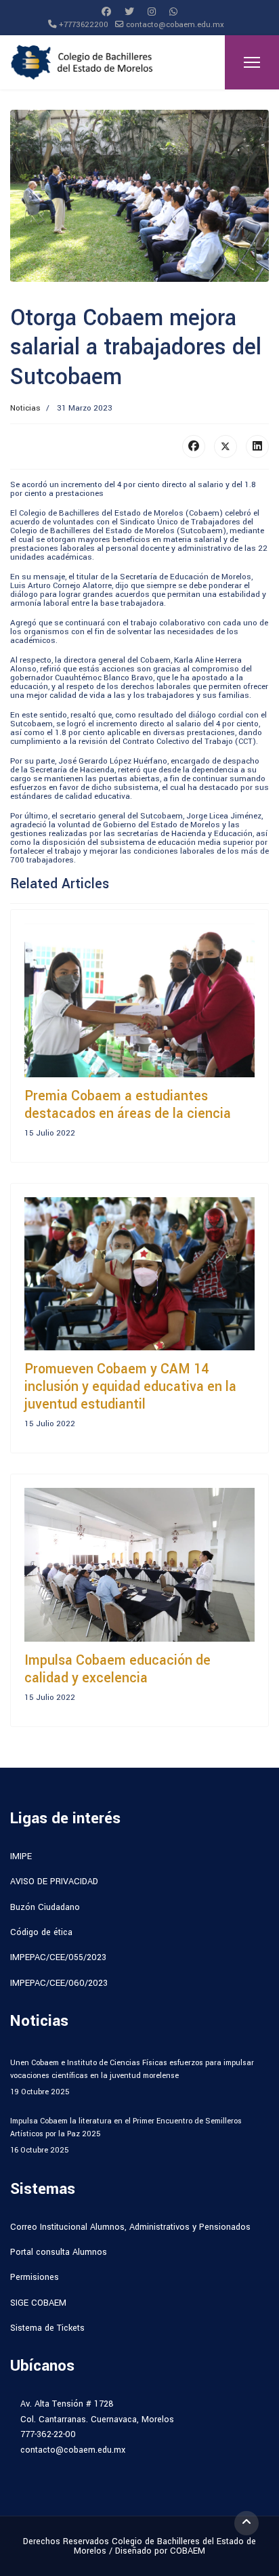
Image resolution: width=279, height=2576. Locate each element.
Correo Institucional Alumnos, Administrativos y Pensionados (130, 2227)
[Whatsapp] (173, 12)
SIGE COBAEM (38, 2303)
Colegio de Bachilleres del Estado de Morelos (165, 2546)
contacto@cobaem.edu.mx (175, 25)
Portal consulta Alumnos (59, 2252)
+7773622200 (84, 25)
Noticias (25, 408)
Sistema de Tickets (47, 2328)
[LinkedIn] (257, 446)
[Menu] (252, 62)
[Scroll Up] (246, 2523)
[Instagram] (152, 12)
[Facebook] (106, 12)
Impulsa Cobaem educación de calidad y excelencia (117, 1669)
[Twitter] (129, 12)
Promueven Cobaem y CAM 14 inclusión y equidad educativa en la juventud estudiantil (130, 1387)
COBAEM (188, 2551)
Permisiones (35, 2277)
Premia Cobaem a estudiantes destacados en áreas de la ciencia (128, 1105)
